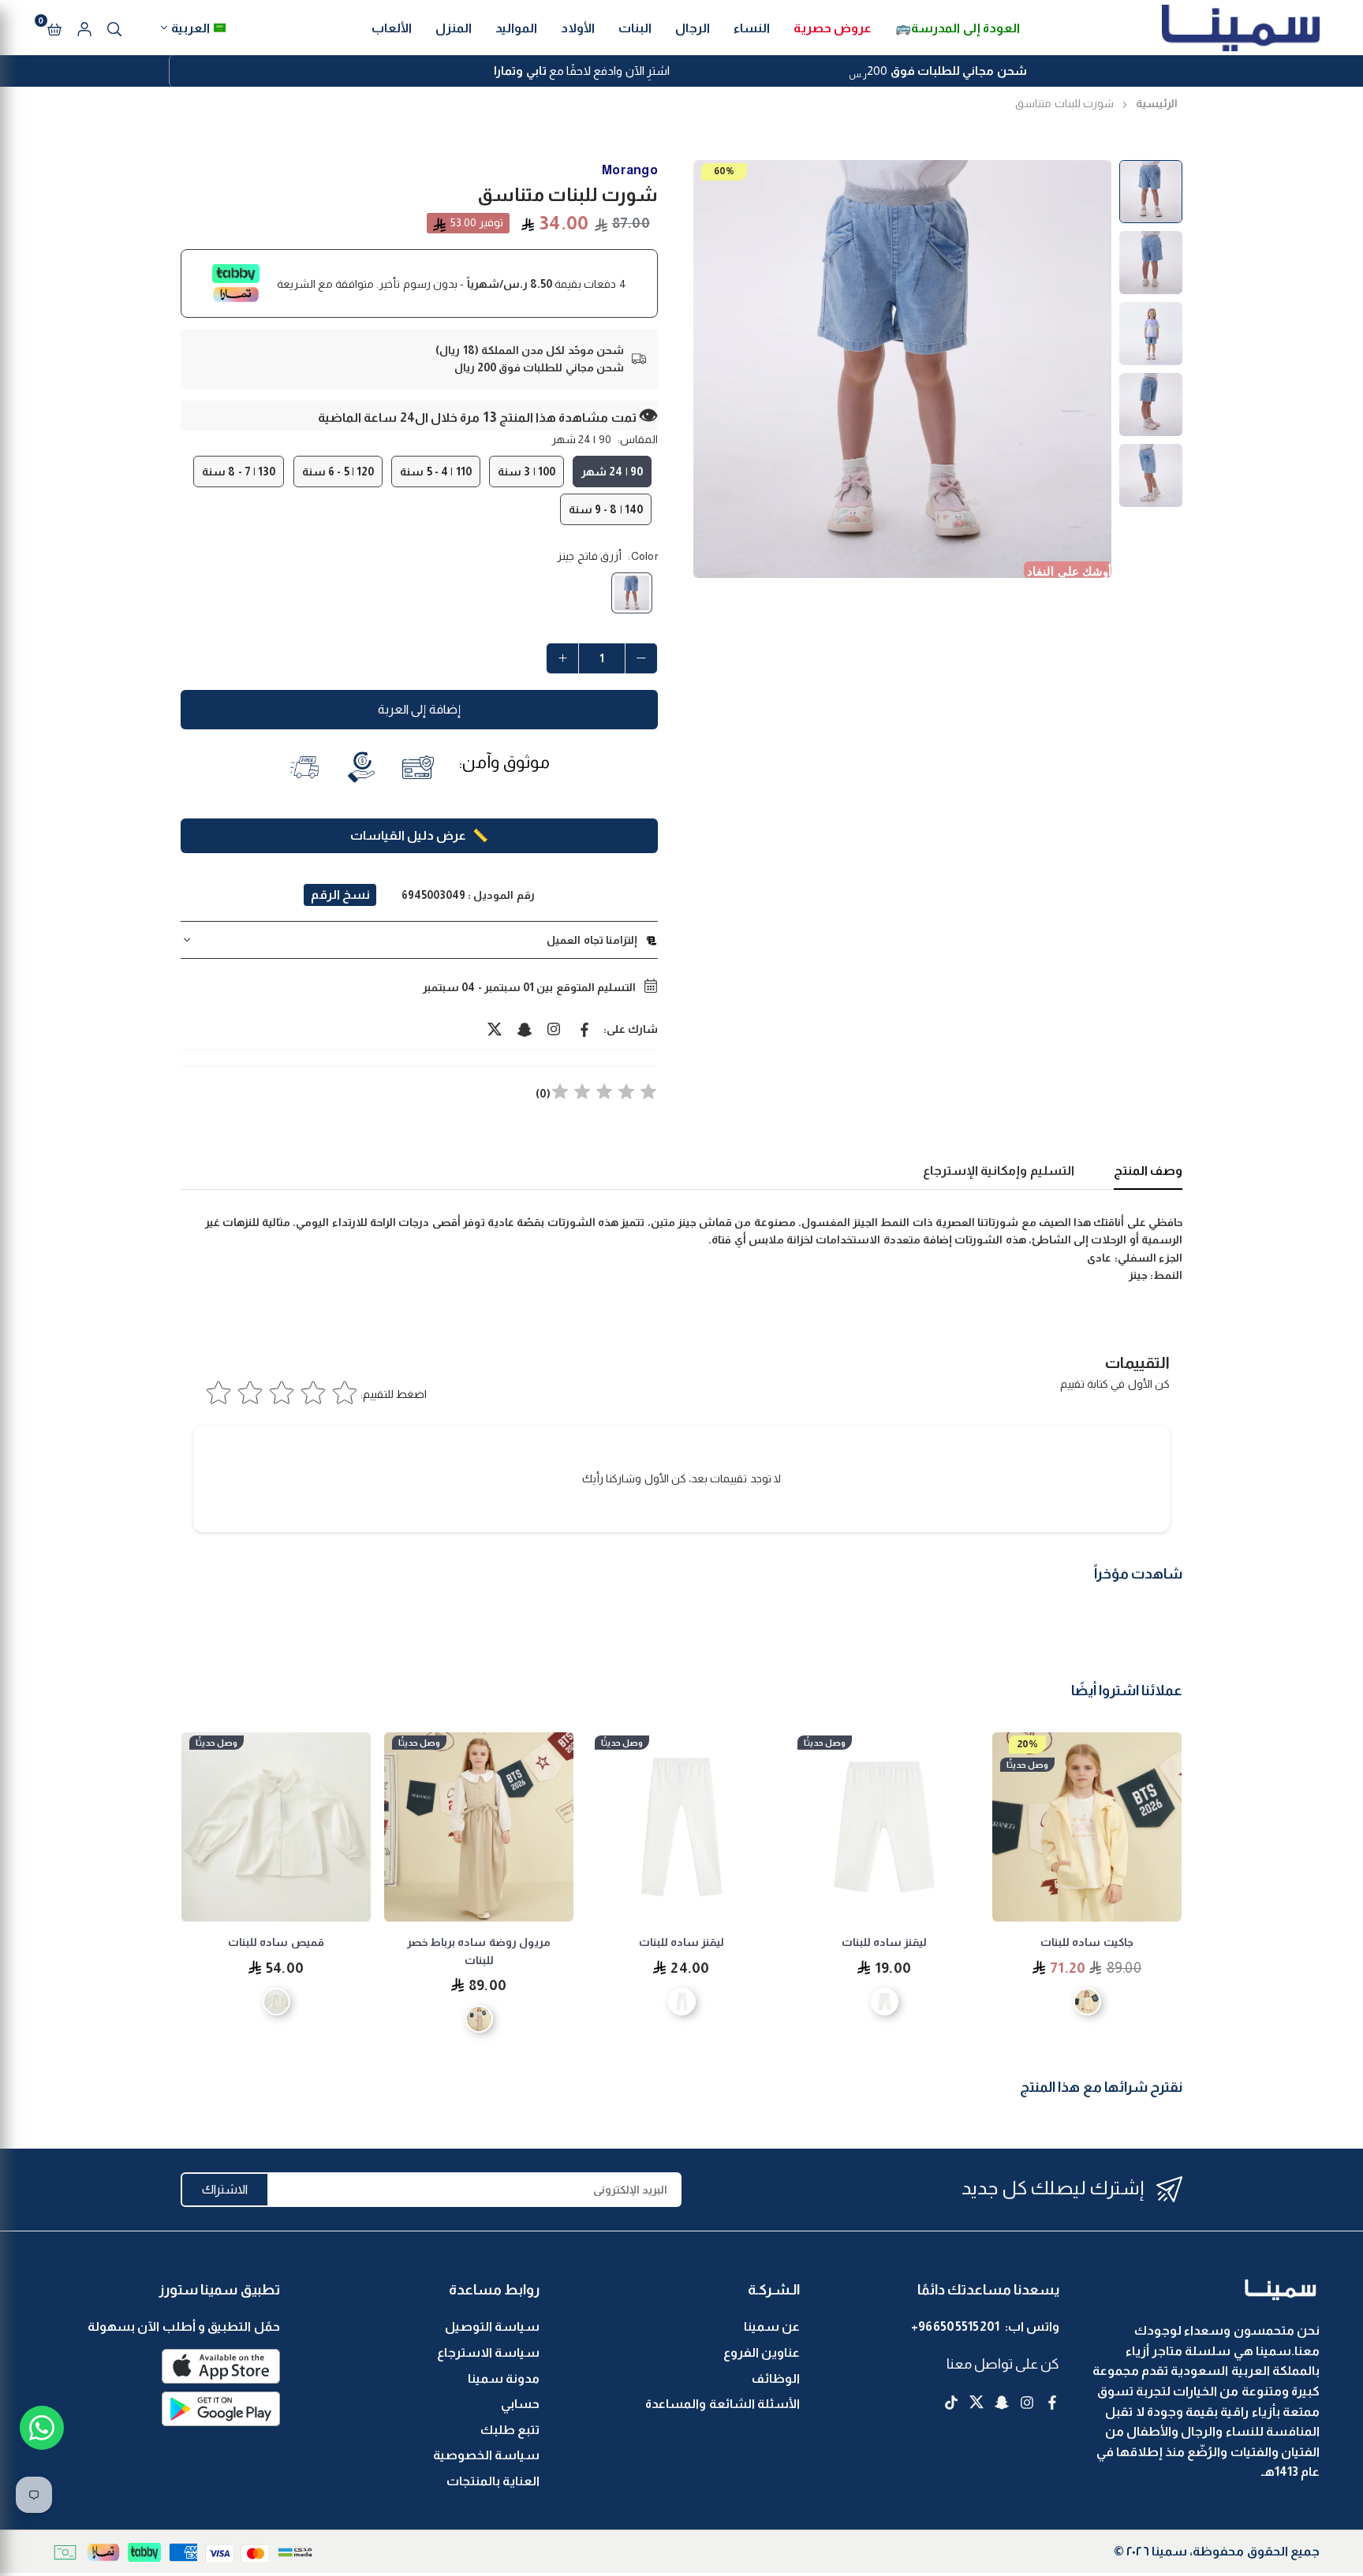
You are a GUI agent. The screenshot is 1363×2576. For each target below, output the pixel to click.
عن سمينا (772, 2326)
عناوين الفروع (762, 2352)
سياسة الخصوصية (486, 2455)
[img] (604, 1094)
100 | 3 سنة (527, 472)
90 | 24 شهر (612, 472)
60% (724, 171)
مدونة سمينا (504, 2378)
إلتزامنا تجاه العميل (592, 940)
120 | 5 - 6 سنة (338, 472)
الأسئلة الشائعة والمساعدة (723, 2404)
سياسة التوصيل (492, 2326)
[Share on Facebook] (584, 1029)
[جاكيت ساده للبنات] (1087, 1827)
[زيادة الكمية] (562, 658)
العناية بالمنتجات (493, 2481)
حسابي (520, 2404)
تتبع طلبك (510, 2430)
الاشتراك (225, 2189)
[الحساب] (84, 28)
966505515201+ (956, 2326)
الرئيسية (1157, 103)
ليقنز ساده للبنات (885, 1942)
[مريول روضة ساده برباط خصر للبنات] (479, 1827)
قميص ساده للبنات (276, 1942)
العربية (190, 28)
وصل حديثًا (1027, 1765)
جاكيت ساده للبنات (1087, 1942)
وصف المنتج (1148, 1171)
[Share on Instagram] (555, 1029)
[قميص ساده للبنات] (276, 1827)
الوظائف (776, 2378)
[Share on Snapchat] (525, 1029)
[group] (902, 369)
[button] (54, 28)
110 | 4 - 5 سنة (435, 472)
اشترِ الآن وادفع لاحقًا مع (582, 71)
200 (937, 73)
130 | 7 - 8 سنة (239, 472)
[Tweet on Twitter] (495, 1029)
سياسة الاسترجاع (488, 2352)
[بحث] (114, 28)
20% (1027, 1744)
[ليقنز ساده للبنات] (884, 1827)
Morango (630, 170)
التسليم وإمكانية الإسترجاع (999, 1171)
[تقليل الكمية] (641, 658)
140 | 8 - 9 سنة (606, 509)
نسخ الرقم (340, 895)
